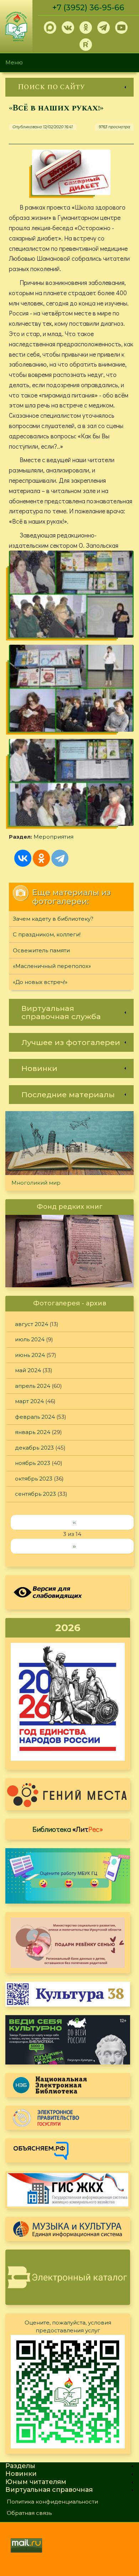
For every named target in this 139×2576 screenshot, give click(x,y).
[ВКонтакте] (23, 858)
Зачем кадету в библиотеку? (53, 919)
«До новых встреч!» (40, 982)
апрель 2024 (33, 1386)
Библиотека (68, 1829)
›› (74, 1546)
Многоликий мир (36, 1183)
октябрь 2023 (34, 1479)
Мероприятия (53, 837)
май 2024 (28, 1370)
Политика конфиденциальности (52, 2502)
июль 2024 (30, 1339)
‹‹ (74, 1522)
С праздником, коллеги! (47, 934)
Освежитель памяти (41, 950)
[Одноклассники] (41, 858)
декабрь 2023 (34, 1448)
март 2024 (29, 1401)
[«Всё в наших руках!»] (71, 172)
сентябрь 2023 (35, 1494)
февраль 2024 (35, 1417)
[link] (69, 87)
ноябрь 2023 (33, 1463)
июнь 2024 (30, 1355)
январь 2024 (33, 1432)
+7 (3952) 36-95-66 (88, 8)
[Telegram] (60, 858)
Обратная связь (29, 2513)
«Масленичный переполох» (52, 966)
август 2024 (32, 1324)
